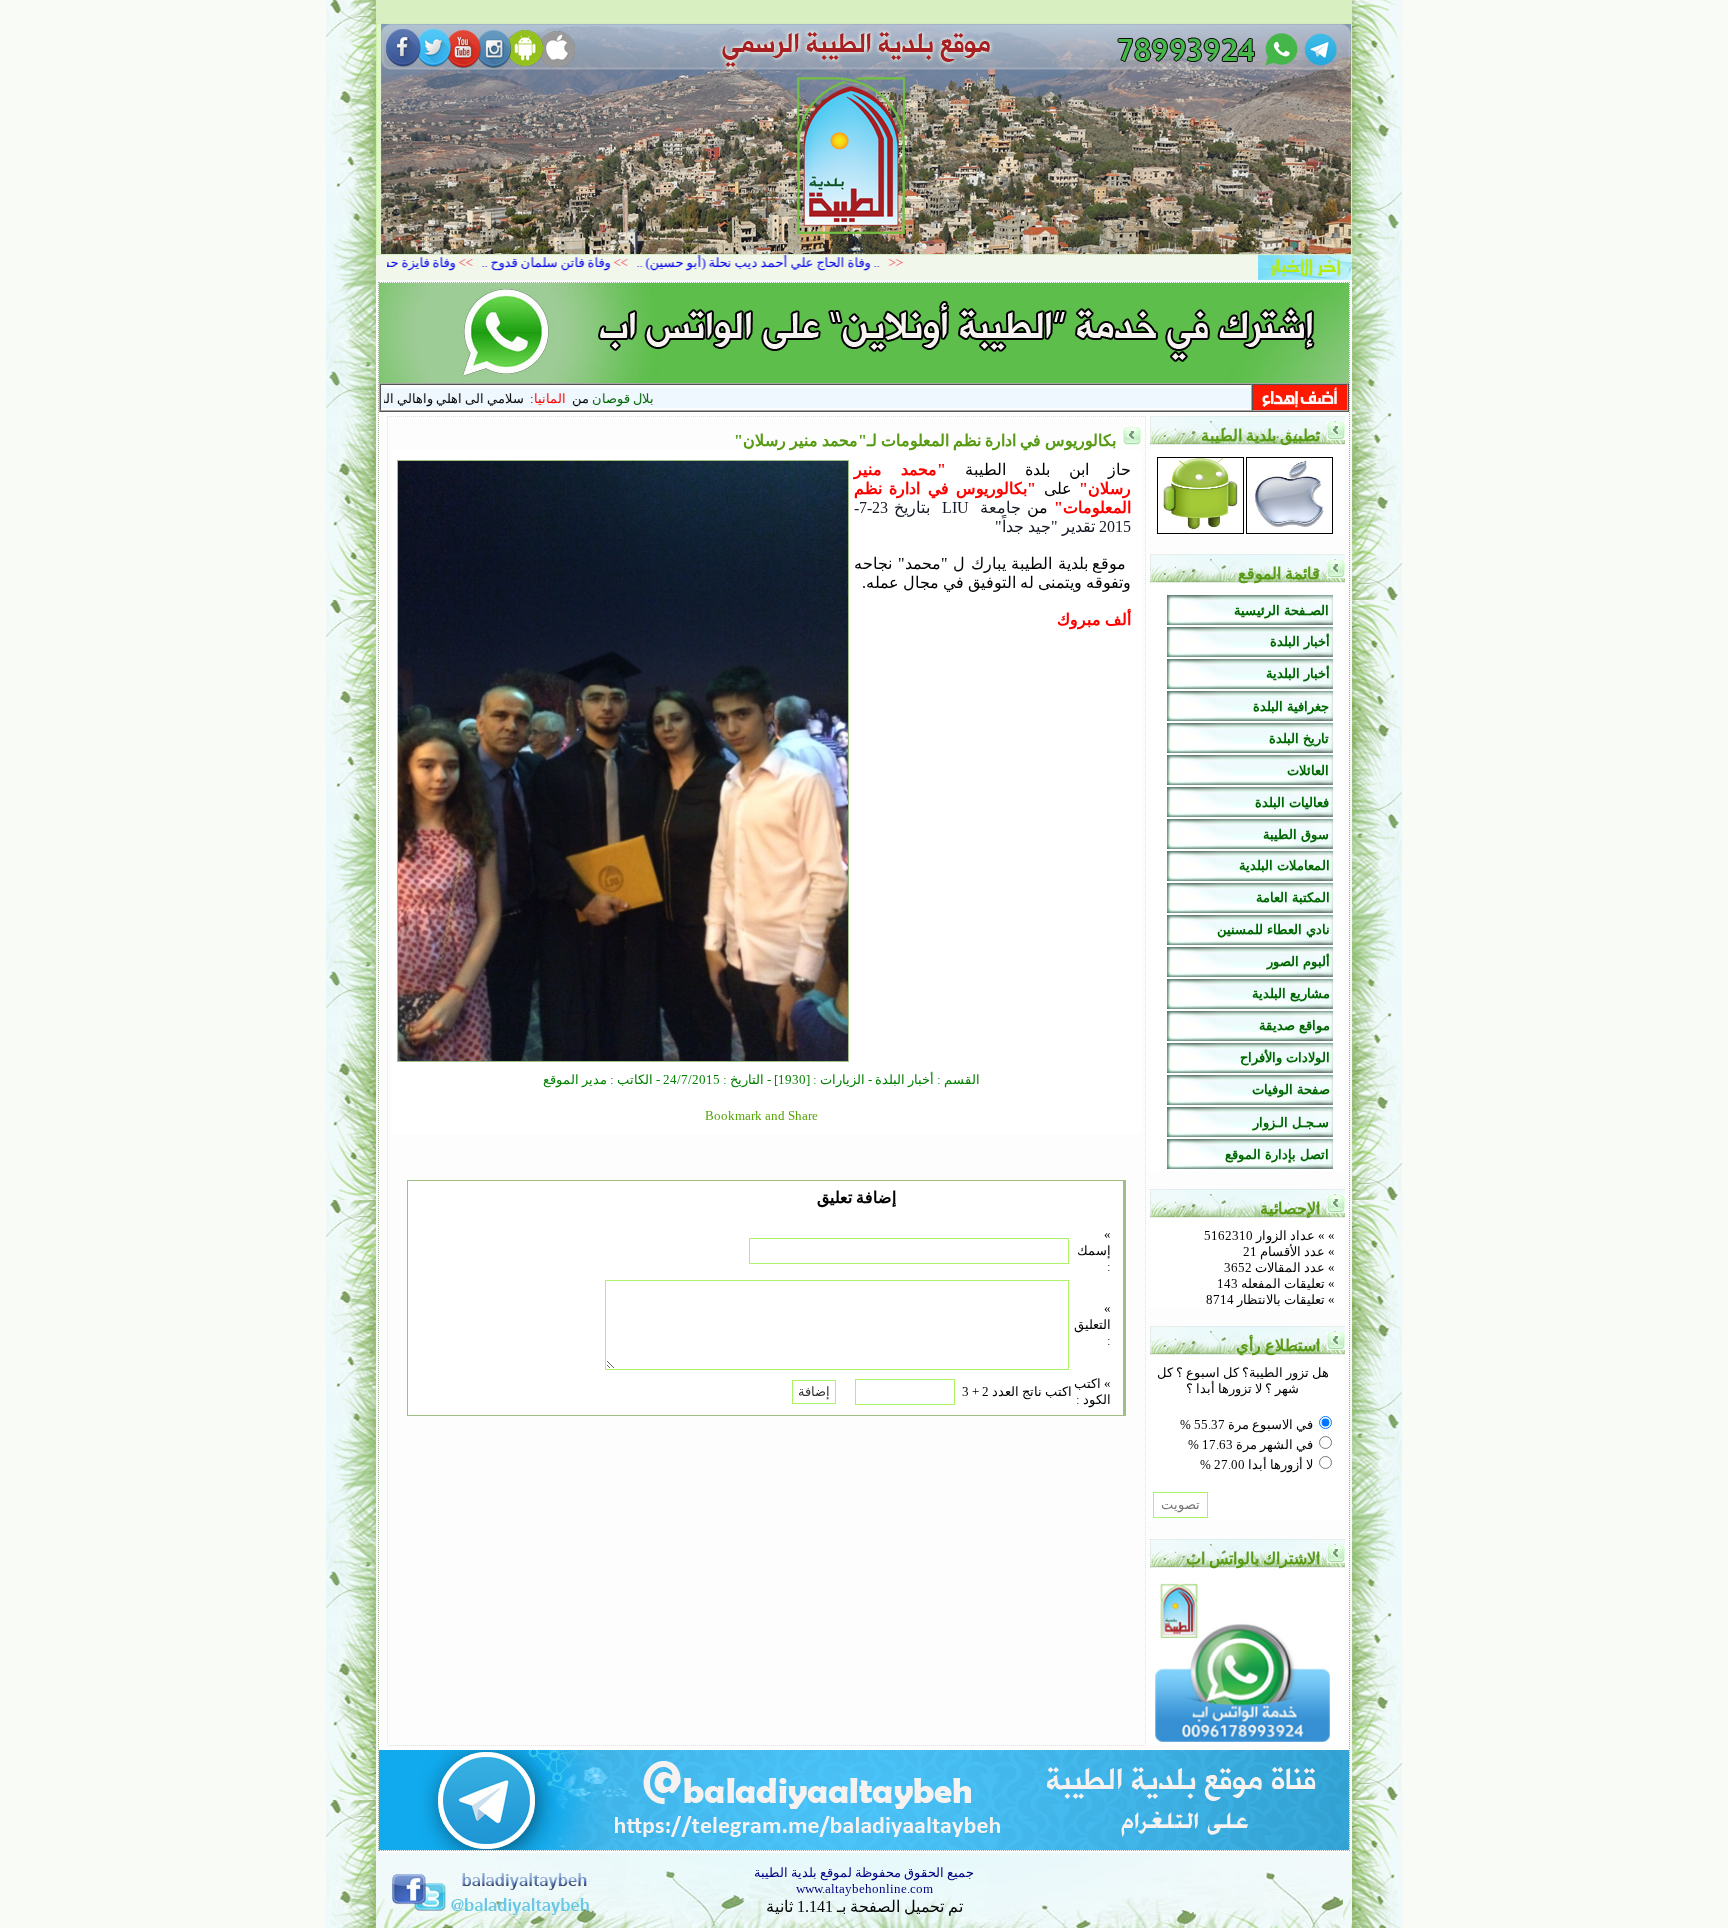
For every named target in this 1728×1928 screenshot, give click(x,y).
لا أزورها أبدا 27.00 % (1256, 1464)
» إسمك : (1094, 1250)
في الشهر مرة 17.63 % (1250, 1444)
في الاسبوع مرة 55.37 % (1246, 1424)
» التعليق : (1092, 1324)
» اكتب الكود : (1092, 1391)
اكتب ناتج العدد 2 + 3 (1017, 1391)
